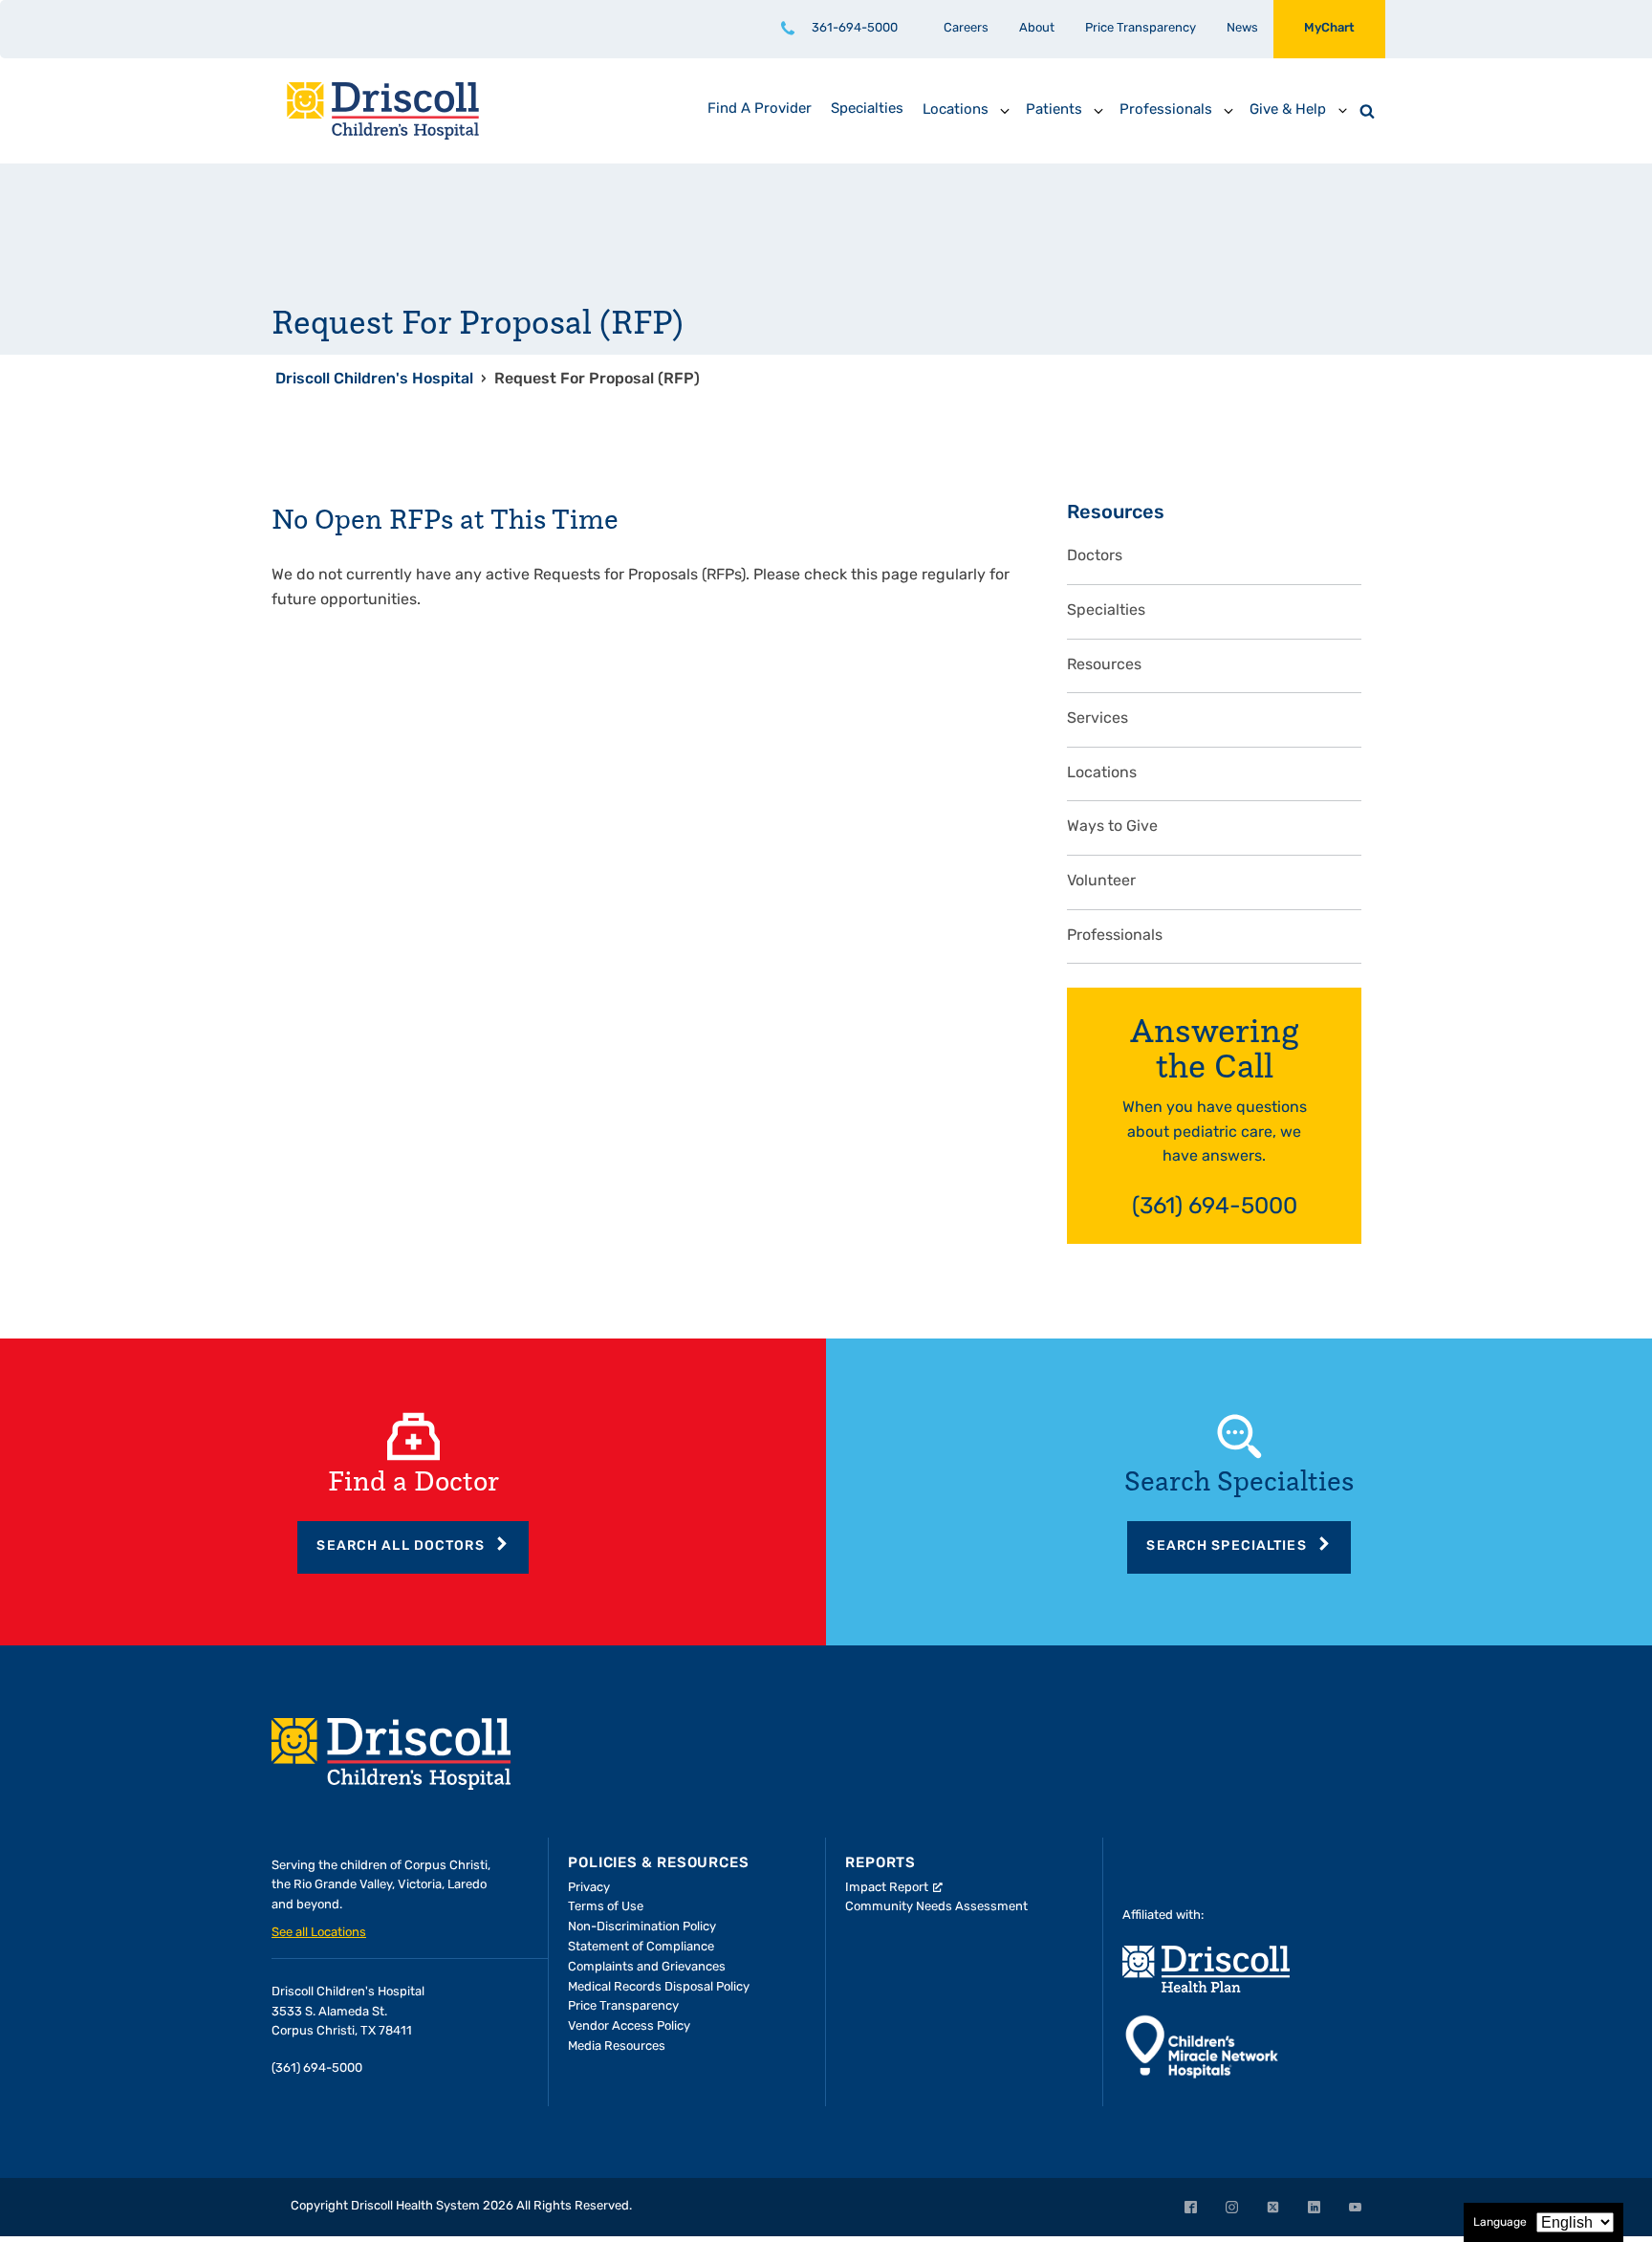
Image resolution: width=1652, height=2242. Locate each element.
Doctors (1095, 556)
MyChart (1329, 28)
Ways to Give (1112, 827)
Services (1098, 719)
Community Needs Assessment (936, 1907)
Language (1500, 2223)
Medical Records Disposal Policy (659, 1987)
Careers (966, 28)
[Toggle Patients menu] (1098, 111)
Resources (1104, 665)
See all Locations (319, 1933)
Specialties (1106, 611)
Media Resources (617, 2046)
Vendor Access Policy (629, 2026)
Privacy (589, 1888)
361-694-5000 (855, 28)
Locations (1102, 773)
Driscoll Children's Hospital (374, 380)
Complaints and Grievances (647, 1967)
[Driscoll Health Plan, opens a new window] (1206, 1969)
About (1037, 28)
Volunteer (1101, 882)
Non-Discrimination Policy (642, 1927)
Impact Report (887, 1888)
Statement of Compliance (641, 1947)
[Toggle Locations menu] (1005, 111)
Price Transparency (1141, 28)
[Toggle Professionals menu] (1228, 111)
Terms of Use (606, 1907)
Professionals (1115, 936)
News (1242, 28)
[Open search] (1367, 111)
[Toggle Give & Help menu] (1342, 111)
